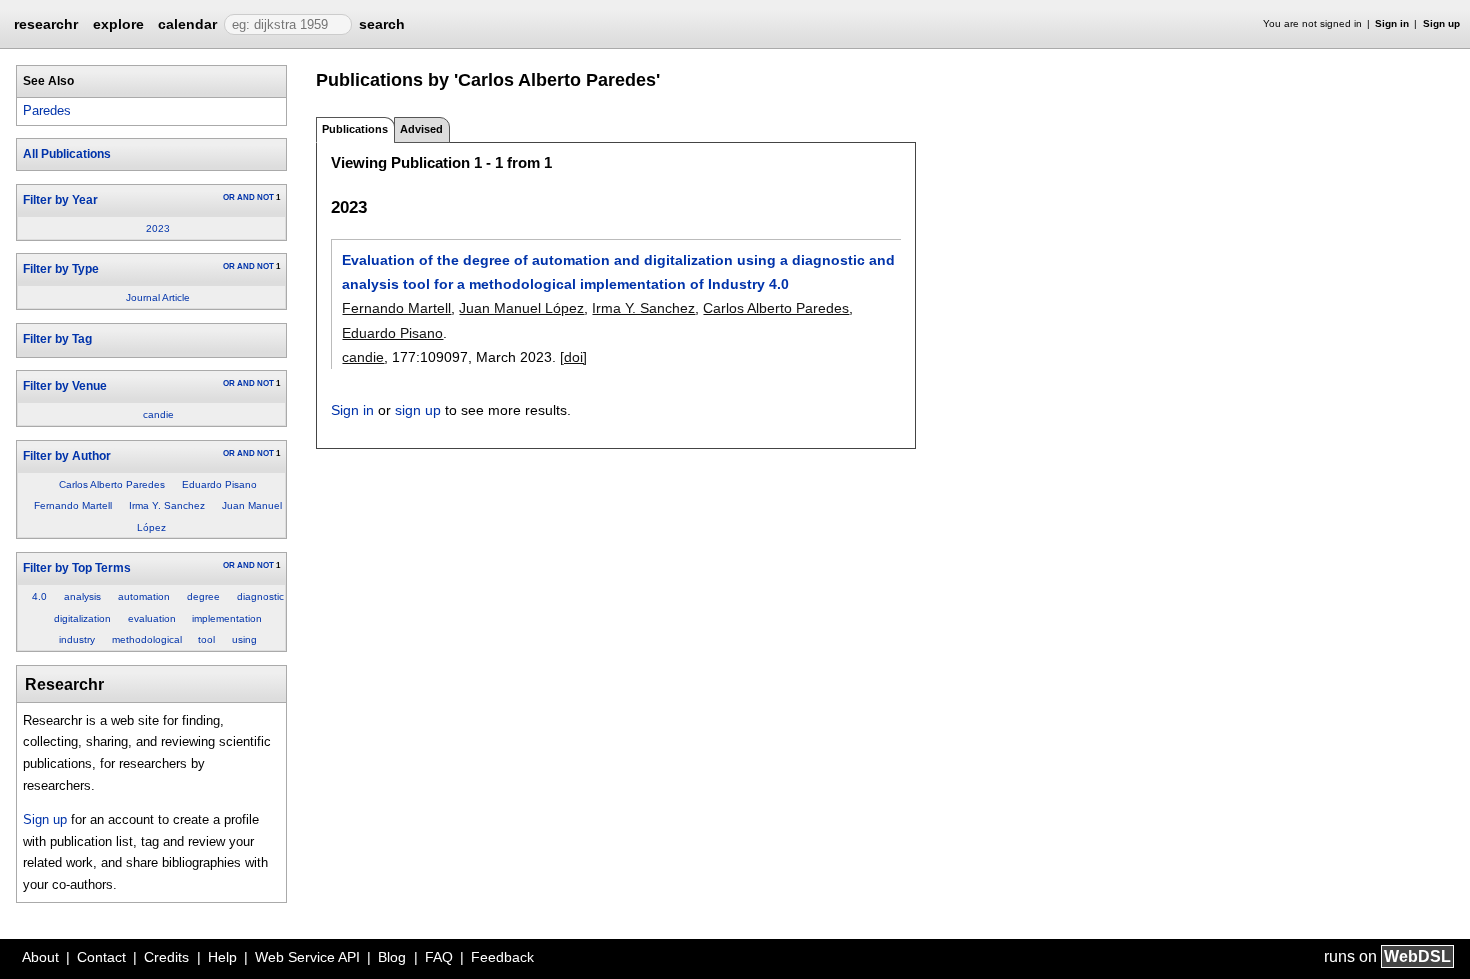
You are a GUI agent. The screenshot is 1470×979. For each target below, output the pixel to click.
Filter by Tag (57, 339)
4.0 (39, 596)
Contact (101, 957)
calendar (187, 24)
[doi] (573, 357)
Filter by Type (61, 269)
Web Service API (307, 957)
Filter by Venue (65, 386)
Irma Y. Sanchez (167, 505)
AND (246, 197)
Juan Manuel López (521, 308)
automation (144, 596)
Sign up (1441, 23)
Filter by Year (60, 200)
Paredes (47, 110)
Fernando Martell (73, 505)
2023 (158, 228)
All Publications (67, 154)
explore (118, 24)
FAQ (439, 957)
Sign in (1392, 23)
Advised (421, 129)
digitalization (82, 618)
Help (222, 957)
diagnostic (260, 596)
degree (203, 596)
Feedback (502, 957)
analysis (82, 596)
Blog (392, 957)
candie (158, 414)
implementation (227, 618)
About (40, 957)
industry (77, 639)
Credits (166, 957)
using (244, 639)
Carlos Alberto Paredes (112, 484)
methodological (147, 639)
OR (229, 197)
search (382, 24)
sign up (418, 410)
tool (206, 639)
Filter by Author (67, 456)
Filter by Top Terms (77, 568)
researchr (46, 23)
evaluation (152, 618)
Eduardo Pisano (219, 484)
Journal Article (158, 297)
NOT (265, 197)
